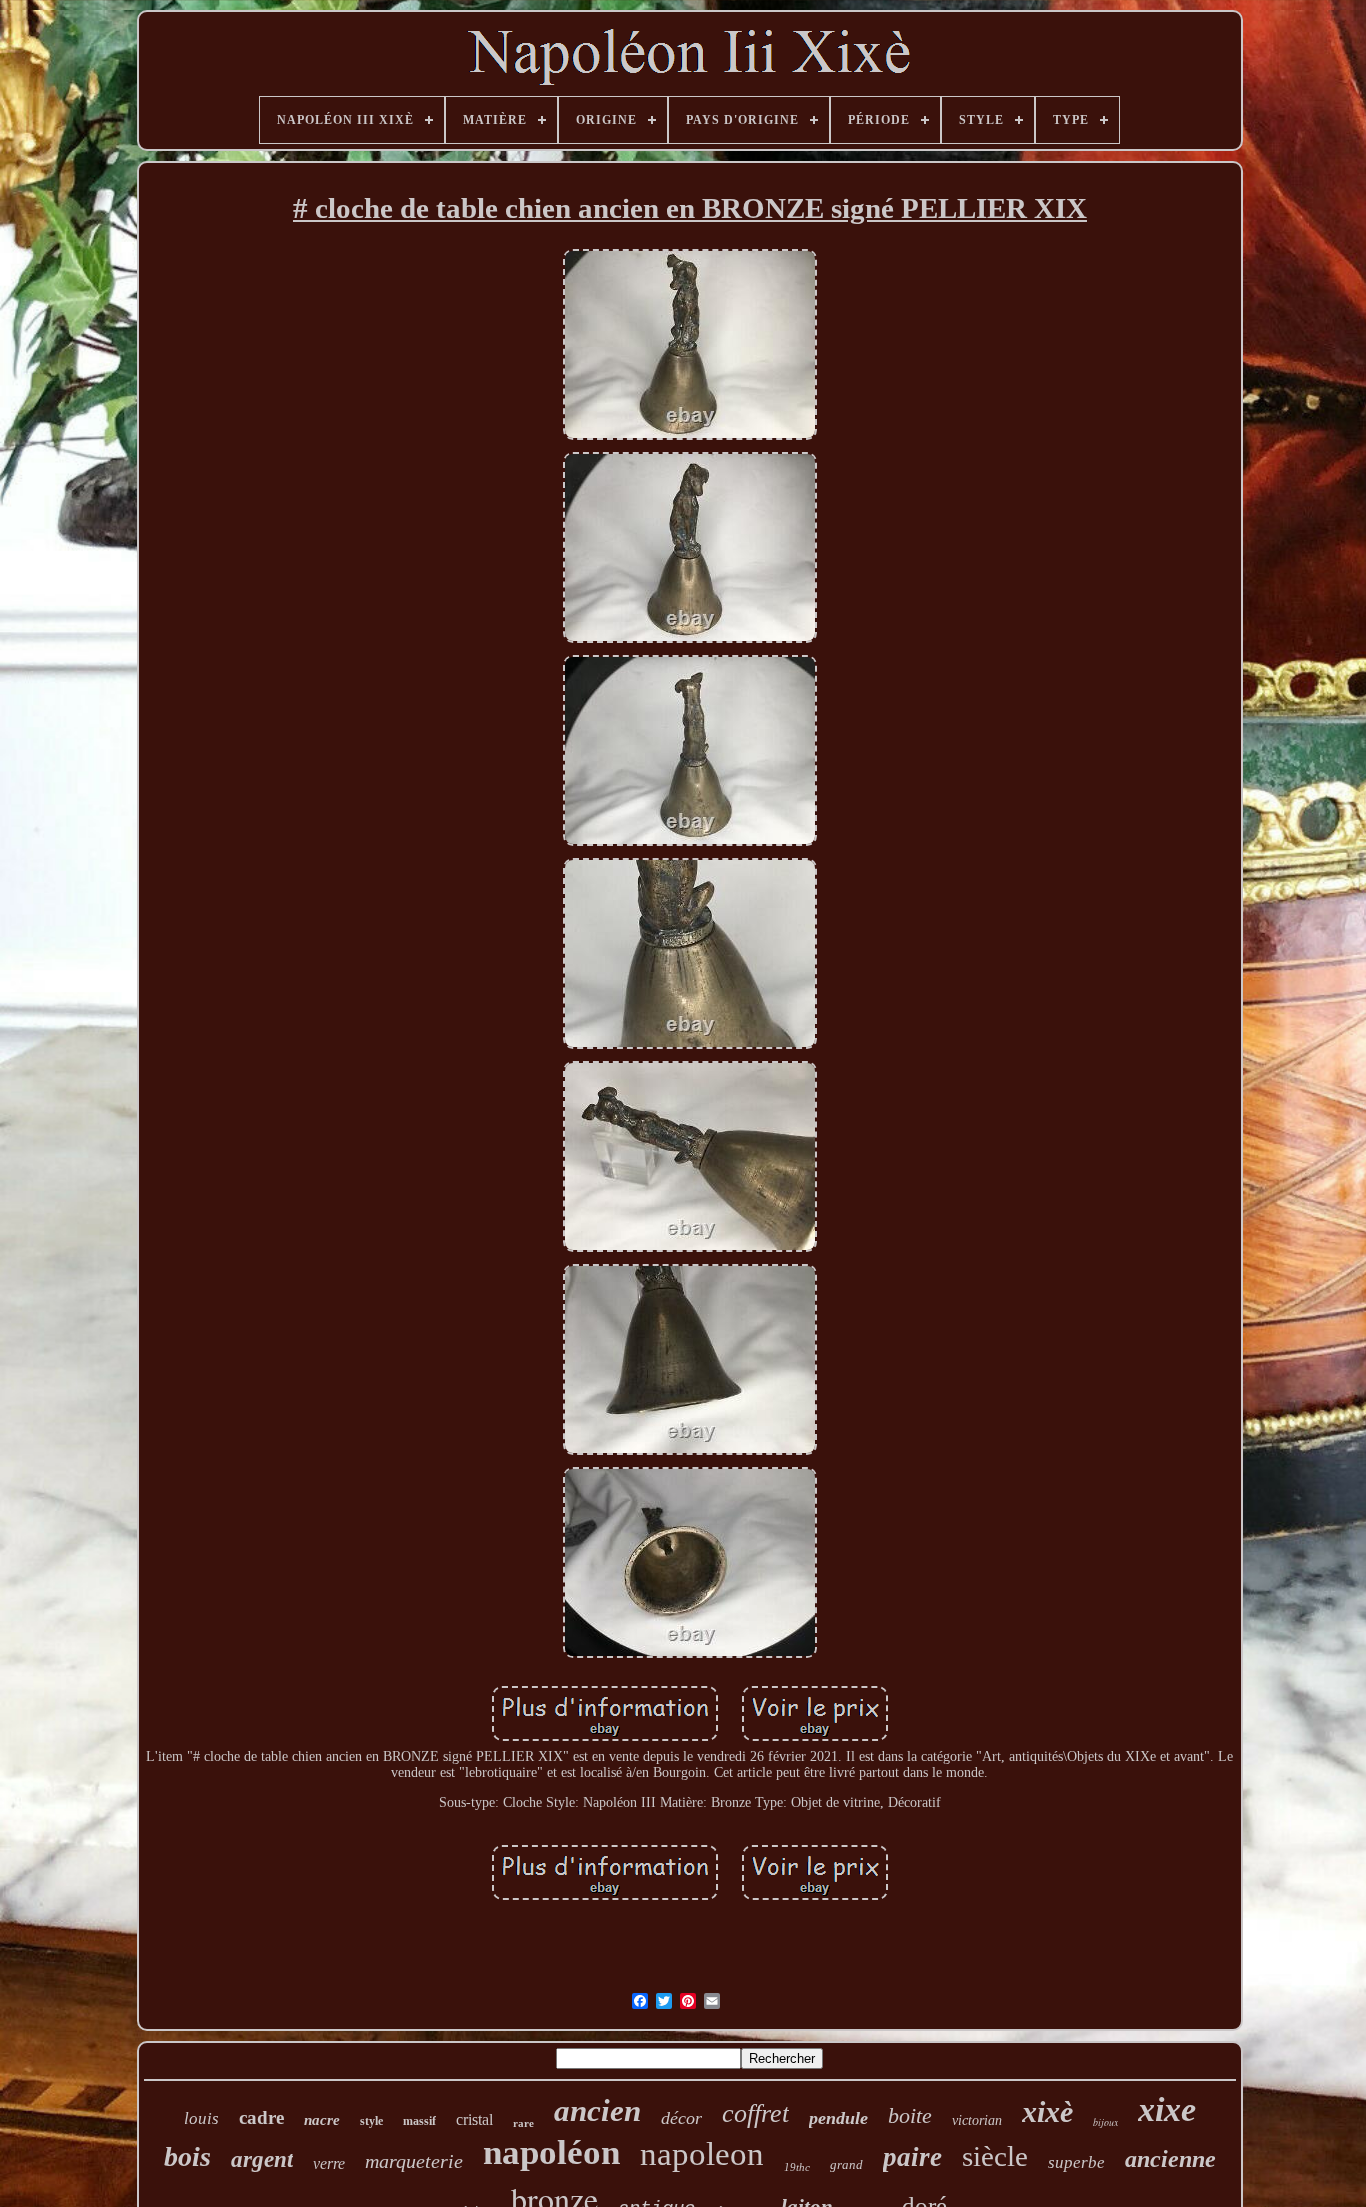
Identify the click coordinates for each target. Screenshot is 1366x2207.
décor (681, 2118)
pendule (838, 2118)
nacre (322, 2120)
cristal (474, 2119)
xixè (1047, 2111)
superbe (1076, 2162)
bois (187, 2156)
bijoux (1105, 2122)
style (371, 2121)
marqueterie (414, 2161)
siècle (995, 2156)
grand (846, 2164)
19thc (797, 2167)
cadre (261, 2117)
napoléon (551, 2152)
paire (912, 2157)
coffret (755, 2113)
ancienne (1170, 2159)
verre (329, 2163)
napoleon (702, 2154)
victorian (977, 2120)
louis (201, 2118)
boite (910, 2115)
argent (262, 2159)
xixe (1167, 2109)
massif (419, 2121)
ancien (597, 2110)
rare (523, 2123)
